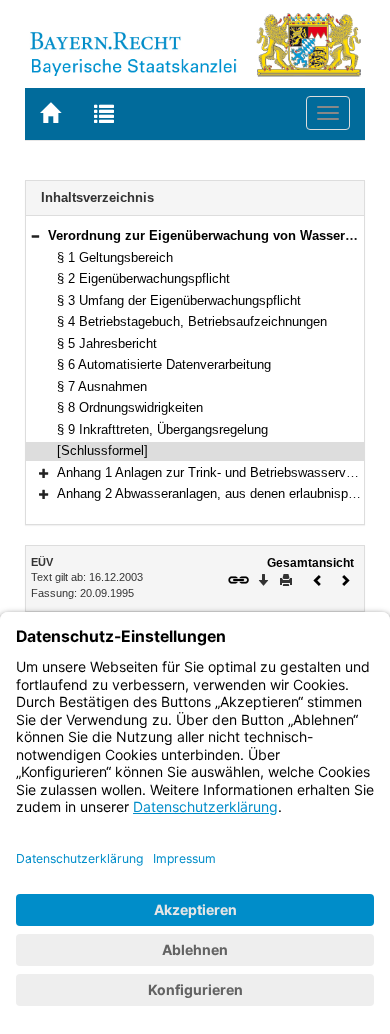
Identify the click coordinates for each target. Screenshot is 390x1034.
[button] (35, 235)
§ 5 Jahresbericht (107, 343)
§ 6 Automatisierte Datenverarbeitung (164, 364)
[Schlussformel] (102, 450)
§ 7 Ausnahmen (102, 386)
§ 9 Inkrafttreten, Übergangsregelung (162, 429)
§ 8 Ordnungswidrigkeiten (130, 407)
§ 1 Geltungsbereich (115, 257)
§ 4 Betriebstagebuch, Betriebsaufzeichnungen (192, 321)
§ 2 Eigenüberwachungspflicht (143, 278)
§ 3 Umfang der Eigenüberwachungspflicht (179, 300)
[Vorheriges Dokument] (318, 578)
